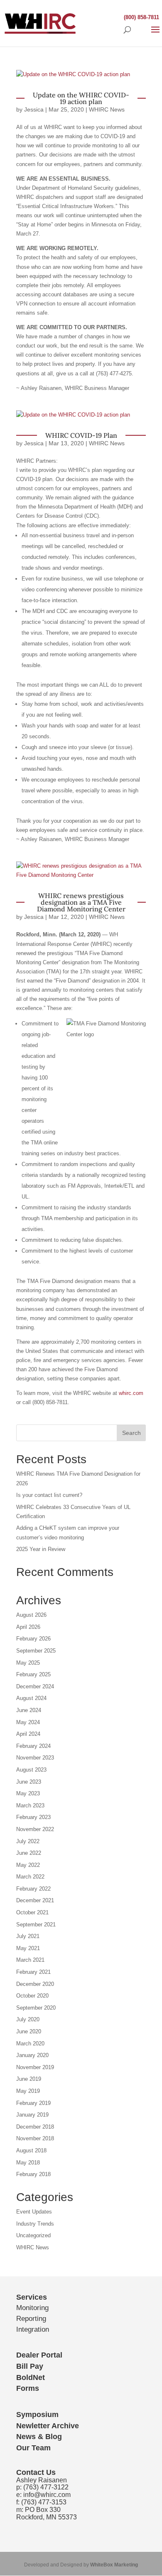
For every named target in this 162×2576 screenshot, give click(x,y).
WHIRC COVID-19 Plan (81, 435)
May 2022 (28, 1865)
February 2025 (33, 1674)
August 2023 (31, 1770)
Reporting (31, 2319)
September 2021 (36, 1925)
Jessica (34, 109)
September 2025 (36, 1651)
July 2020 (28, 2019)
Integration (33, 2329)
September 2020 (36, 2008)
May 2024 (28, 1722)
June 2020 (29, 2031)
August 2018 (31, 2150)
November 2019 (35, 2067)
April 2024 (28, 1734)
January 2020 (32, 2055)
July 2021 (28, 1936)
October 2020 (32, 1996)
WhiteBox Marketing (114, 2565)
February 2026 (33, 1639)
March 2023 (30, 1805)
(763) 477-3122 (46, 2487)
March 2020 (30, 2044)
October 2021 (32, 1912)
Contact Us (36, 2472)
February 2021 (33, 1972)
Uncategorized (33, 2235)
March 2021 (30, 1960)
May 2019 (28, 2091)
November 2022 (35, 1829)
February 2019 (33, 2103)
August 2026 (31, 1615)
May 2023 (28, 1793)
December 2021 (35, 1900)
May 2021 (28, 1948)
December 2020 (35, 1984)
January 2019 (32, 2115)
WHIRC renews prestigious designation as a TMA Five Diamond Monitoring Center (81, 902)
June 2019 (29, 2079)
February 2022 (33, 1889)
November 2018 (35, 2138)
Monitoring (32, 2308)
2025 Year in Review (41, 1549)
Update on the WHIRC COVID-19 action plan (81, 98)
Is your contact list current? (49, 1495)
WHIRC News (107, 109)
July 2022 (28, 1841)
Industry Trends (35, 2224)
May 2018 (28, 2163)
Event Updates (34, 2212)
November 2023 (35, 1758)
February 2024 (33, 1746)
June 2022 (29, 1853)
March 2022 (30, 1877)
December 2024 (35, 1686)
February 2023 (33, 1817)
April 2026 (28, 1627)
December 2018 (35, 2127)
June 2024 (29, 1710)
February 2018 (33, 2174)
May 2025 (28, 1663)
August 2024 (31, 1698)
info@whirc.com (47, 2495)
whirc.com (131, 1393)
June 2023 (29, 1782)
